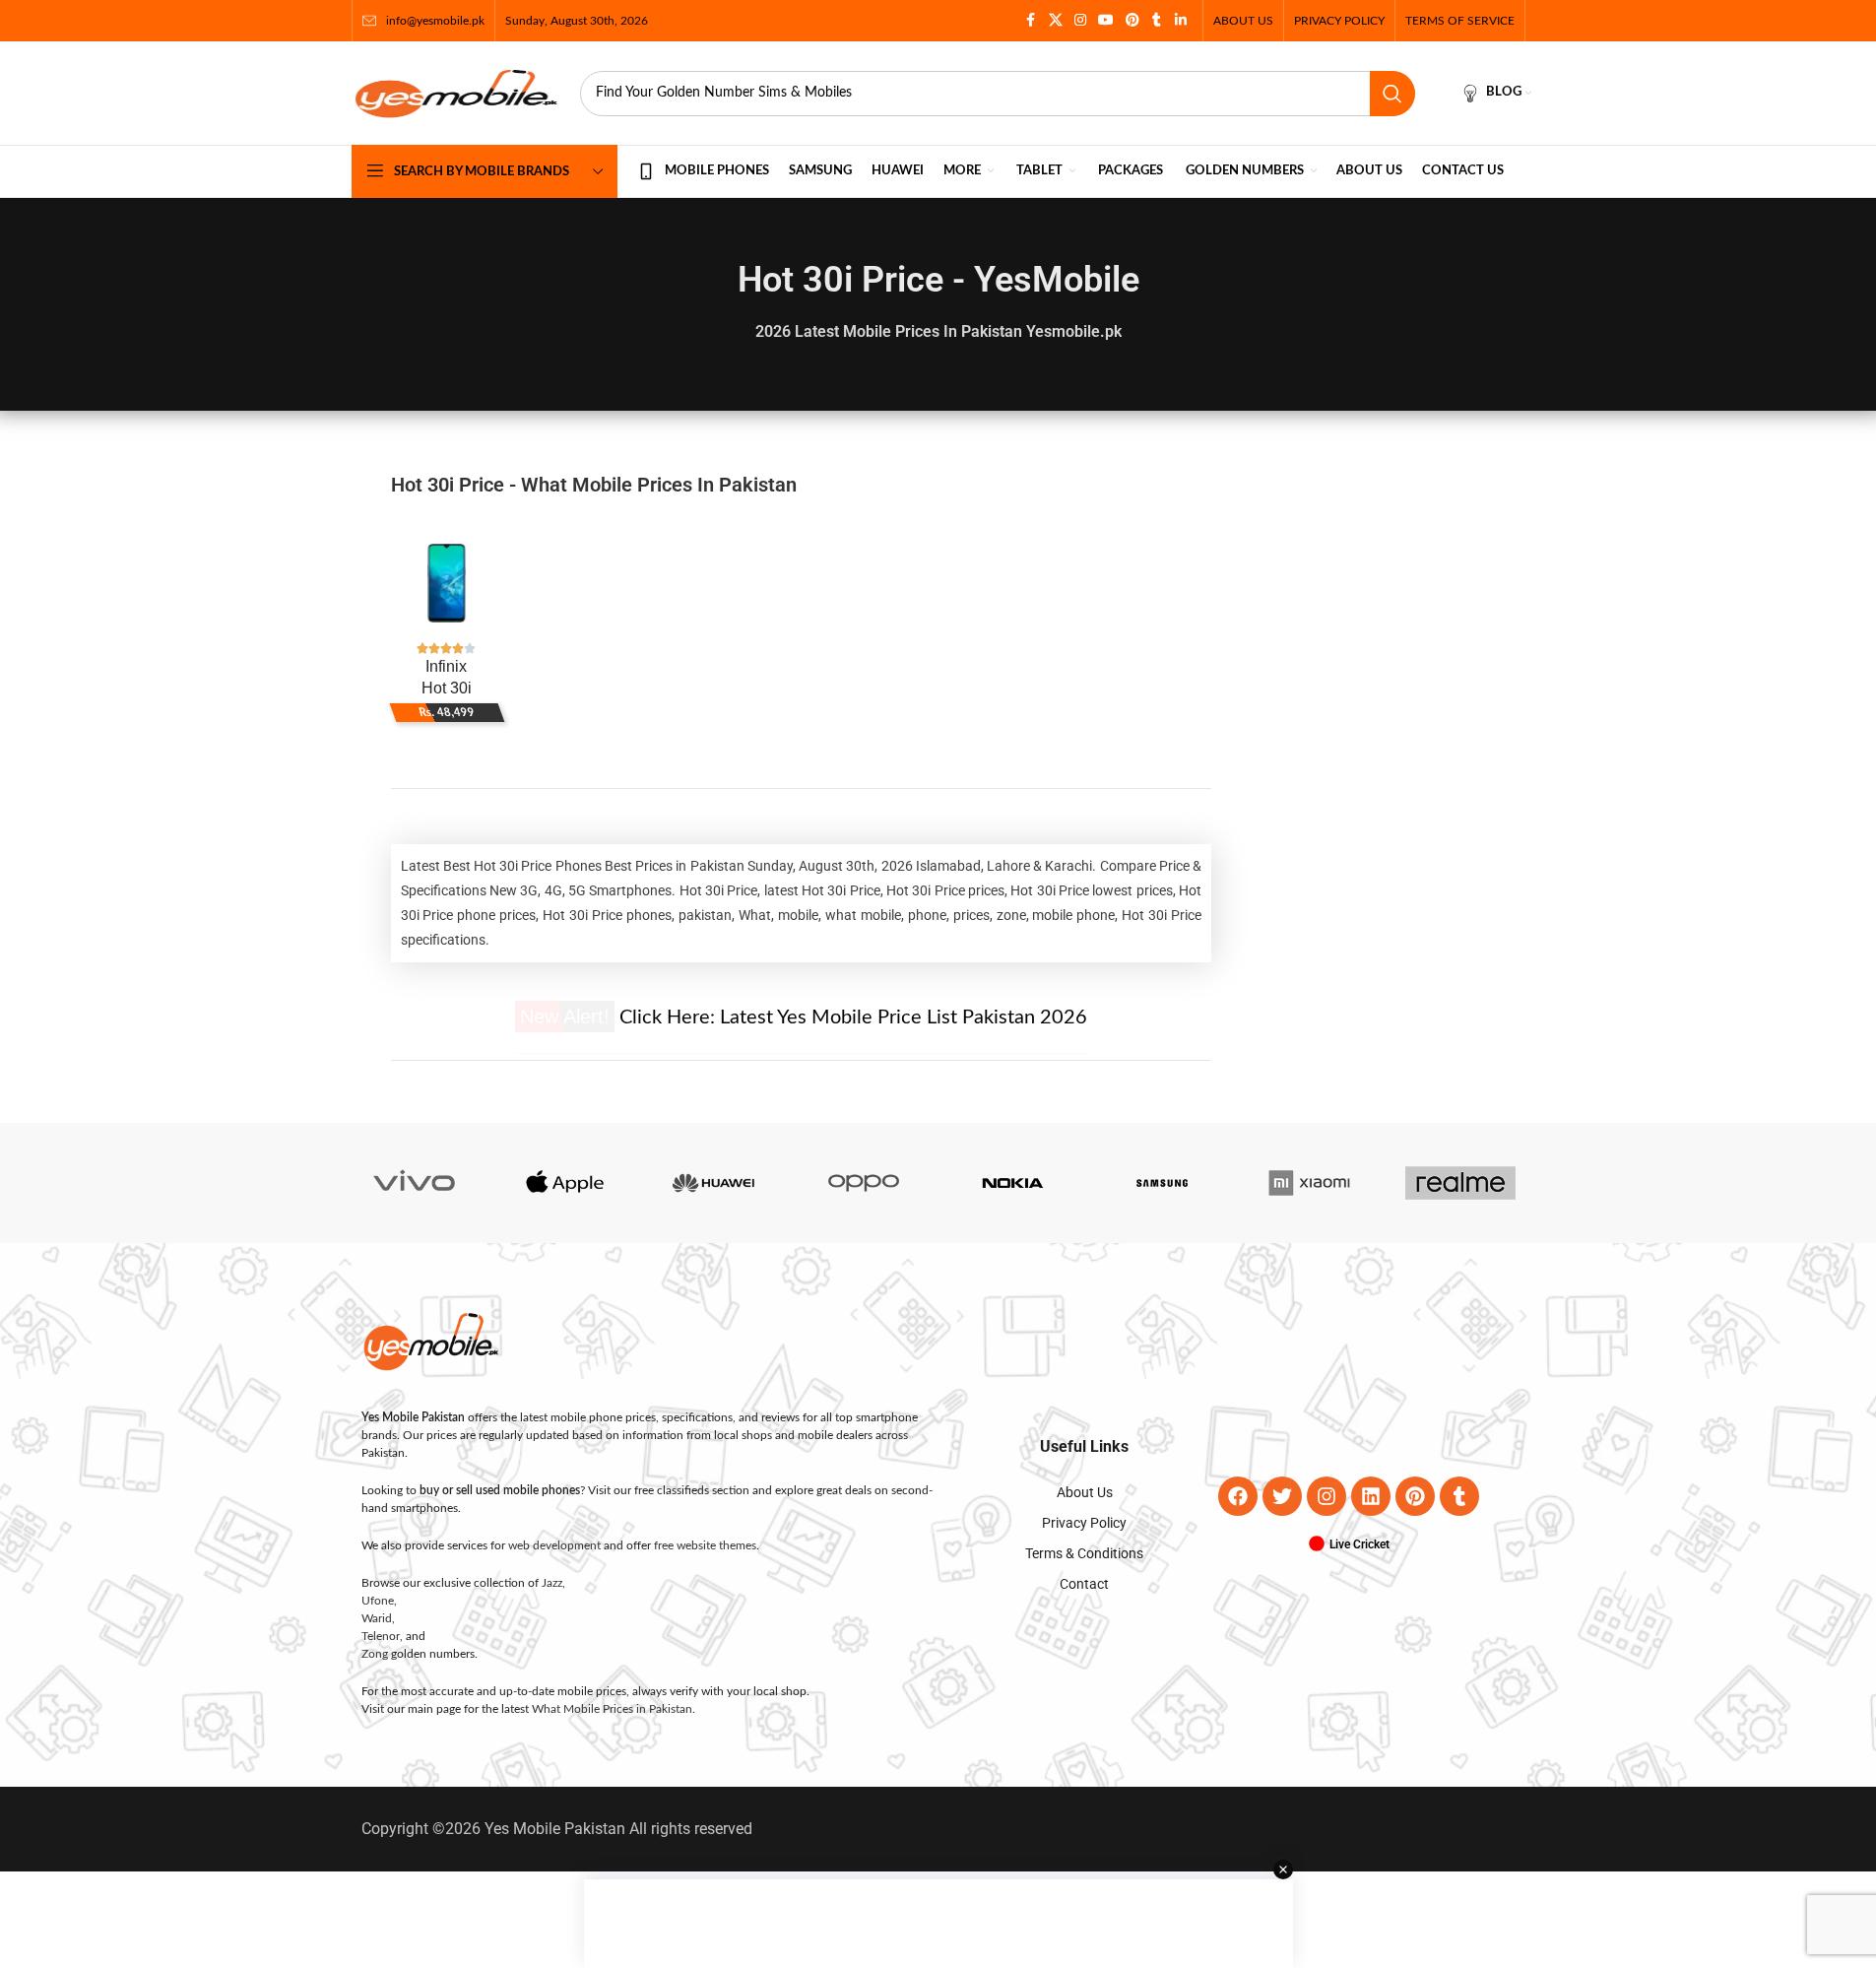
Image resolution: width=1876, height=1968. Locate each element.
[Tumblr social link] (1157, 21)
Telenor (381, 1636)
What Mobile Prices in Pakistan (612, 1709)
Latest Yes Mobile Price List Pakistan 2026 (904, 1017)
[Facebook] (1238, 1496)
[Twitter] (1282, 1496)
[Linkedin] (1371, 1496)
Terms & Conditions (1084, 1553)
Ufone (378, 1601)
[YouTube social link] (1106, 21)
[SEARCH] (1392, 94)
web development (554, 1545)
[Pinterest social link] (1132, 21)
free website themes (705, 1545)
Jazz (552, 1583)
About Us (1085, 1492)
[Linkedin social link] (1181, 21)
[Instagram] (1326, 1496)
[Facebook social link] (1031, 21)
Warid (377, 1618)
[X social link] (1056, 21)
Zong (375, 1654)
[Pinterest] (1415, 1496)
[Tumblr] (1459, 1496)
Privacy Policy (1084, 1523)
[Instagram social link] (1080, 21)
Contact (1084, 1584)
